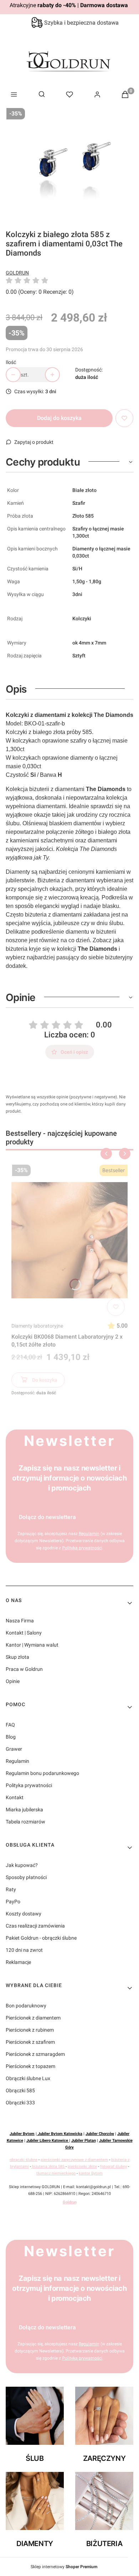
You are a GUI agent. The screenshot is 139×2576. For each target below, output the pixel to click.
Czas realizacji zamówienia (35, 1926)
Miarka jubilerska (24, 1810)
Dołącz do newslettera (47, 1517)
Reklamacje (18, 1962)
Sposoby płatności (26, 1877)
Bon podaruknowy (26, 2006)
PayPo (13, 1902)
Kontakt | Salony (24, 1633)
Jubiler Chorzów (100, 2134)
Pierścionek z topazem (30, 2066)
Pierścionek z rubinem (30, 2030)
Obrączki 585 (20, 2090)
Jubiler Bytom (22, 2134)
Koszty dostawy (24, 1914)
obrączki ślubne (24, 2160)
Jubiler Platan (84, 2141)
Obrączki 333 (20, 2103)
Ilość (11, 362)
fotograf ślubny (114, 2167)
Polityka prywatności (29, 1785)
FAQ (10, 1725)
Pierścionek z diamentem (33, 2018)
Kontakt (15, 1797)
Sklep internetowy (64, 2567)
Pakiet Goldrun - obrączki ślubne (41, 1938)
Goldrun (70, 2202)
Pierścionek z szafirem (30, 2042)
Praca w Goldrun (24, 1669)
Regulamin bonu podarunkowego (42, 1773)
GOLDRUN (17, 273)
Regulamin (17, 1761)
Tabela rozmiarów (25, 1822)
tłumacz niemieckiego (56, 2173)
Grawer (14, 1749)
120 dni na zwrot (24, 1950)
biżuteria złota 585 (48, 2167)
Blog (11, 1737)
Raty (11, 1889)
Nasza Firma (20, 1621)
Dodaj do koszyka (59, 418)
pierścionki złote (82, 2167)
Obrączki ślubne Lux (28, 2078)
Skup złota (17, 1657)
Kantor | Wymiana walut (32, 1645)
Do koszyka (45, 1380)
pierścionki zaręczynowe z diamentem (74, 2160)
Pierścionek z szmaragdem (35, 2054)
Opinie (13, 1681)
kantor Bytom (91, 2173)
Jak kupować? (22, 1865)
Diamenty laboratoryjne (37, 1326)
